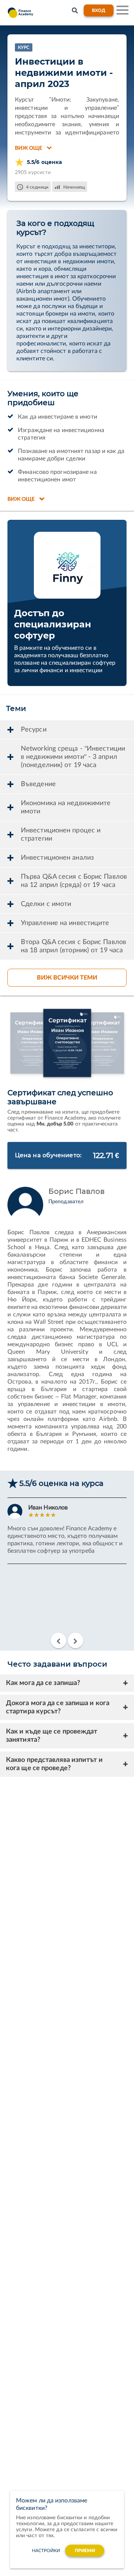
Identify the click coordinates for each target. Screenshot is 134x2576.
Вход (99, 10)
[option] (67, 1537)
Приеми (85, 2551)
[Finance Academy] (19, 13)
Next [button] (76, 1641)
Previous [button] (58, 1641)
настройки (46, 2551)
